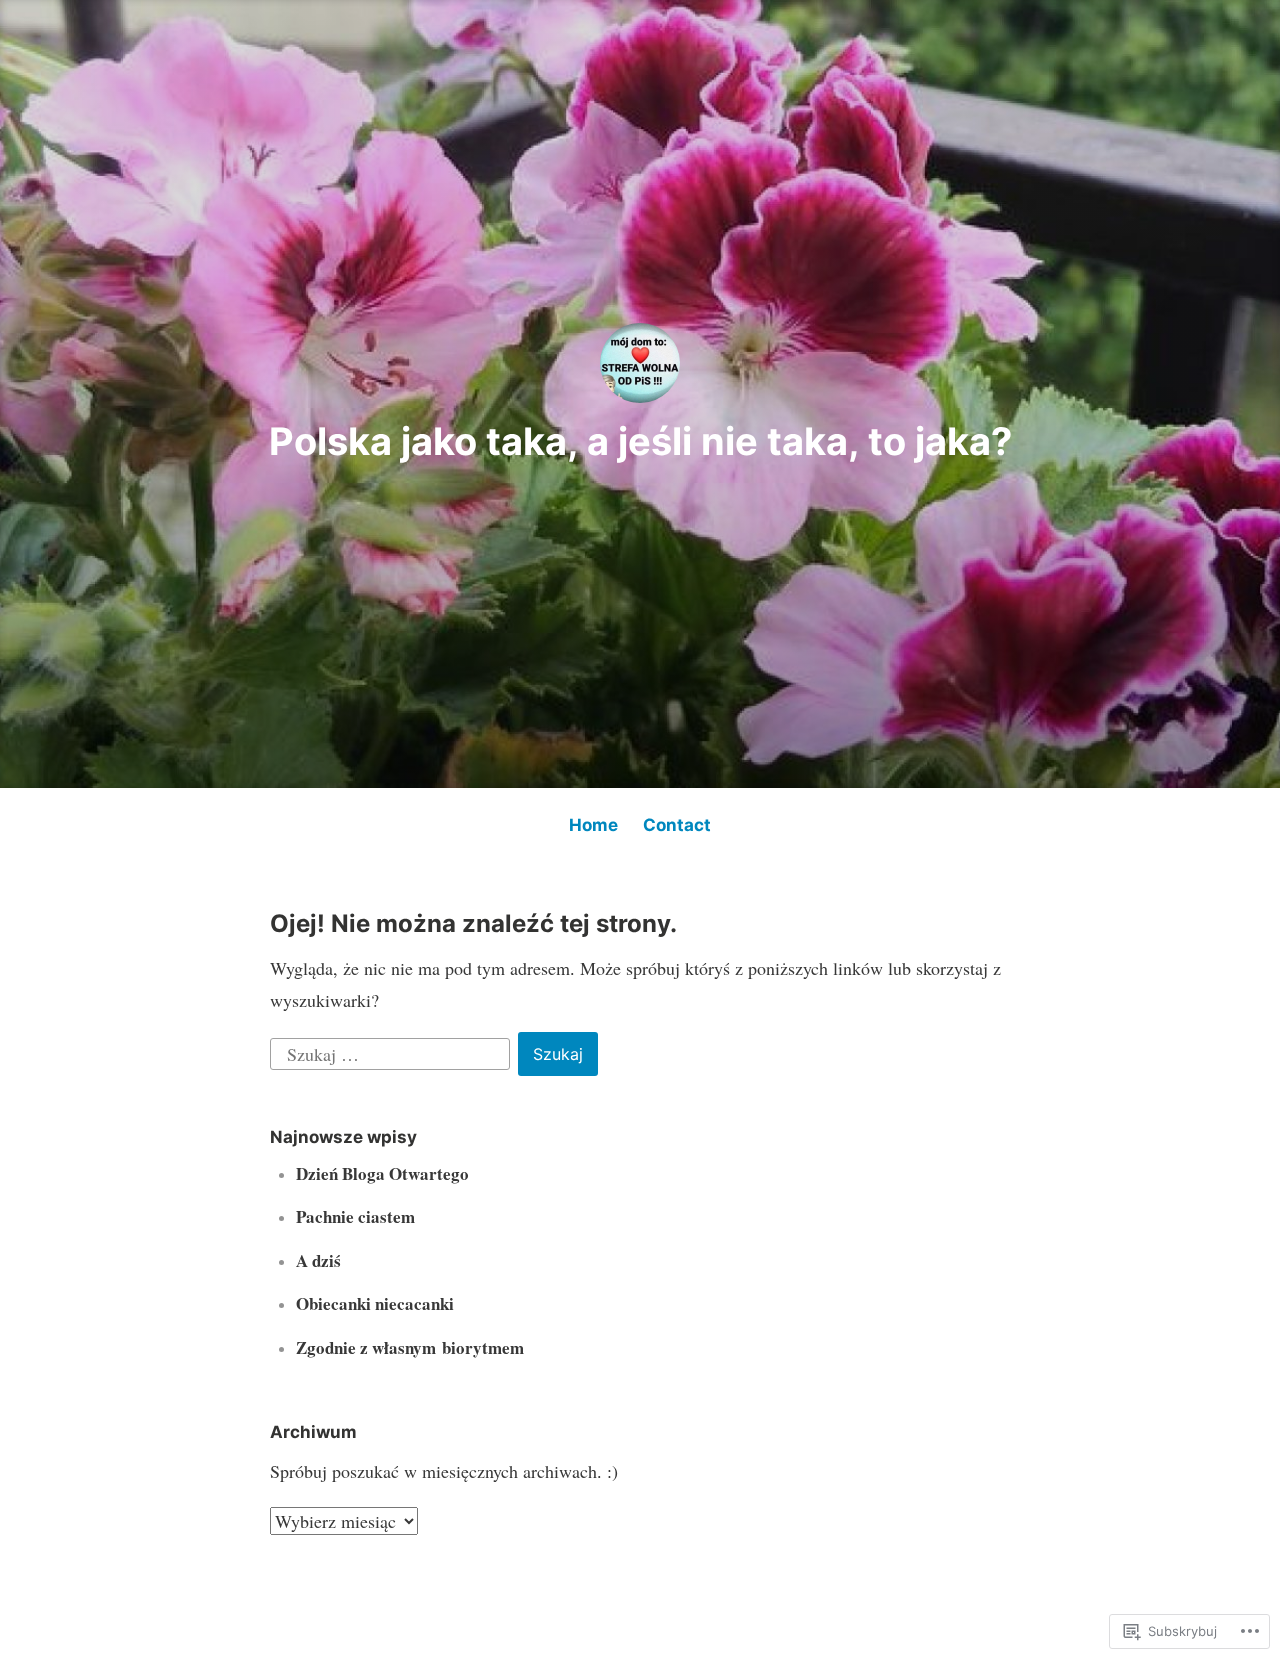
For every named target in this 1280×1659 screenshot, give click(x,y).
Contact (677, 825)
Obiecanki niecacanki (375, 1303)
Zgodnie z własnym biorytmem (410, 1347)
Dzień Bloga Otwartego (382, 1173)
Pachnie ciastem (355, 1216)
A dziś (318, 1260)
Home (593, 825)
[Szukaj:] (392, 1051)
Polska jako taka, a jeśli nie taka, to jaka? (640, 441)
